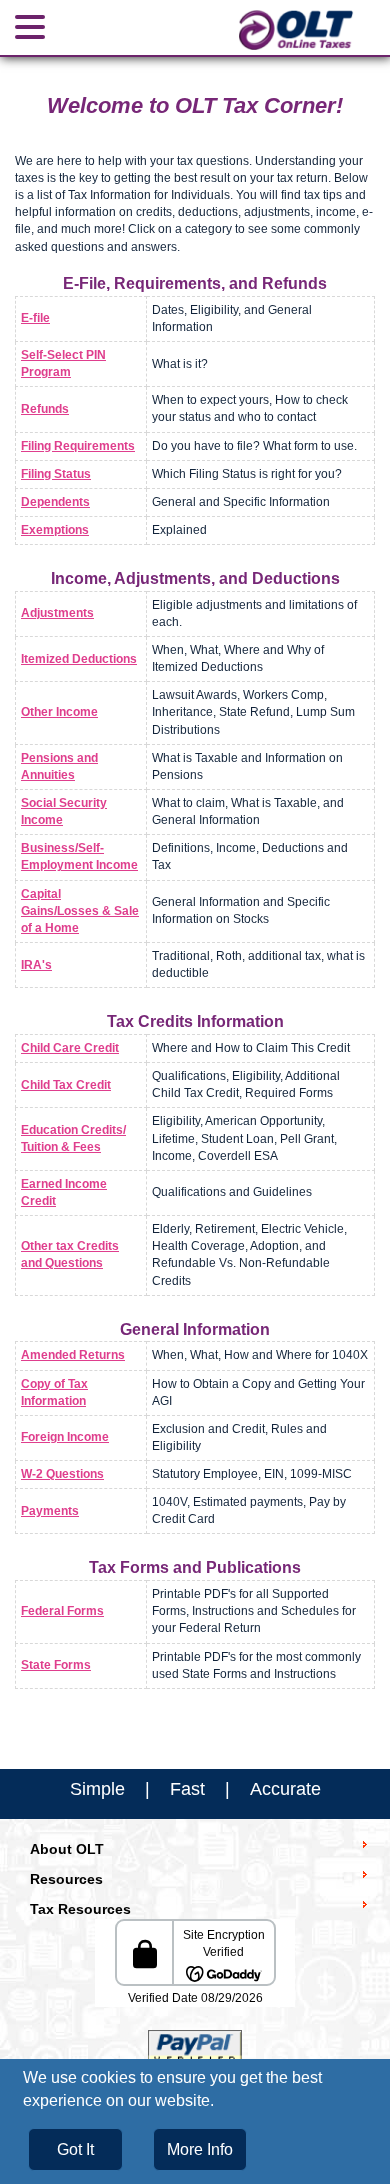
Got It (75, 2149)
